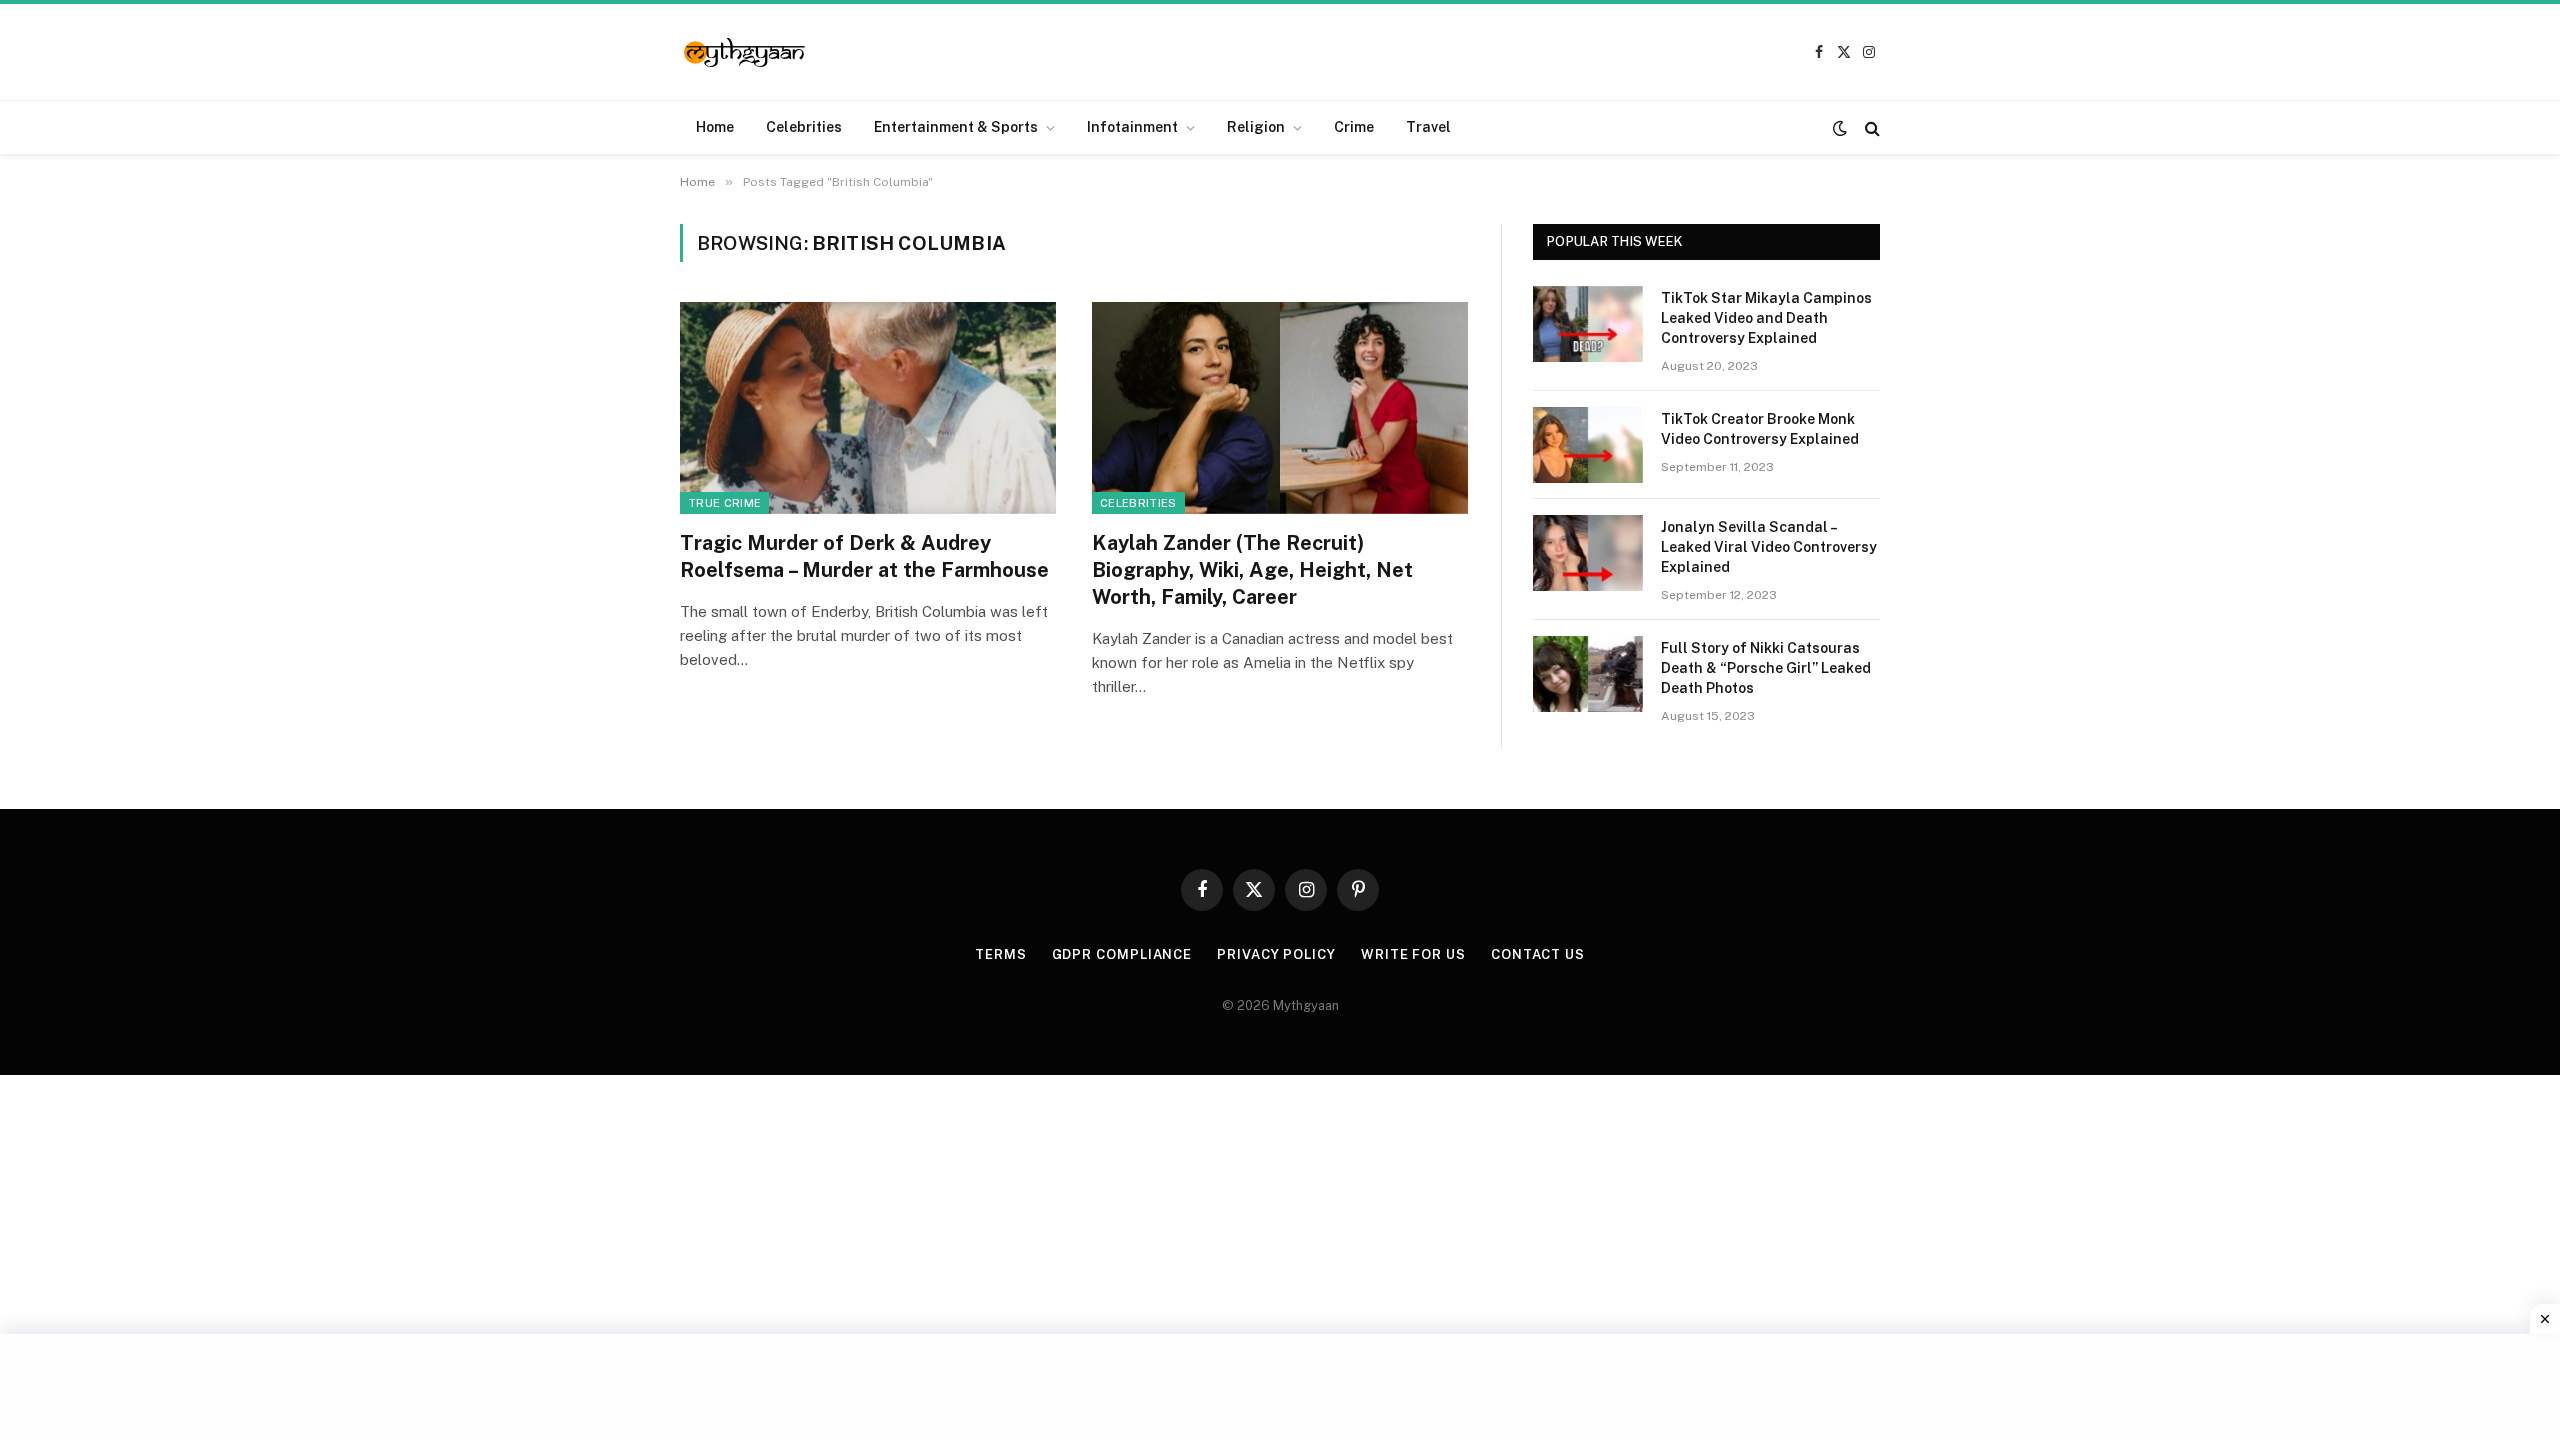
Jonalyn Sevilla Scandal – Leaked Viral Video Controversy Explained (1769, 547)
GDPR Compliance (1122, 954)
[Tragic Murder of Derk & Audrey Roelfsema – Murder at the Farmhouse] (868, 408)
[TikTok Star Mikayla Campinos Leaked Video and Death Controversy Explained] (1588, 324)
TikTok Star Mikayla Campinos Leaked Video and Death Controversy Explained (1766, 318)
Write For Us (1413, 954)
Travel (1428, 127)
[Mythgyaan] (745, 52)
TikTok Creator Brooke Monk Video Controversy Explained (1760, 429)
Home (715, 127)
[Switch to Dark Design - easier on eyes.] (1840, 128)
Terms (1001, 954)
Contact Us (1538, 954)
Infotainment (1132, 127)
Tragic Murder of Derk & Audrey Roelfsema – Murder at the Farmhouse (864, 556)
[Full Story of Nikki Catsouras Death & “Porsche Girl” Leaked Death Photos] (1588, 674)
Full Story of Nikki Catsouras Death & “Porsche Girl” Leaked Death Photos (1766, 668)
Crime (1354, 127)
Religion (1256, 127)
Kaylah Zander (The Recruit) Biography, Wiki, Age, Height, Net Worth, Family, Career (1252, 570)
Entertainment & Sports (956, 127)
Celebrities (804, 127)
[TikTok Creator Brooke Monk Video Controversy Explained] (1588, 445)
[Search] (1870, 127)
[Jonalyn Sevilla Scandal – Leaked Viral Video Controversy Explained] (1588, 553)
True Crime (724, 503)
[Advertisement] (1280, 1384)
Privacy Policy (1276, 954)
